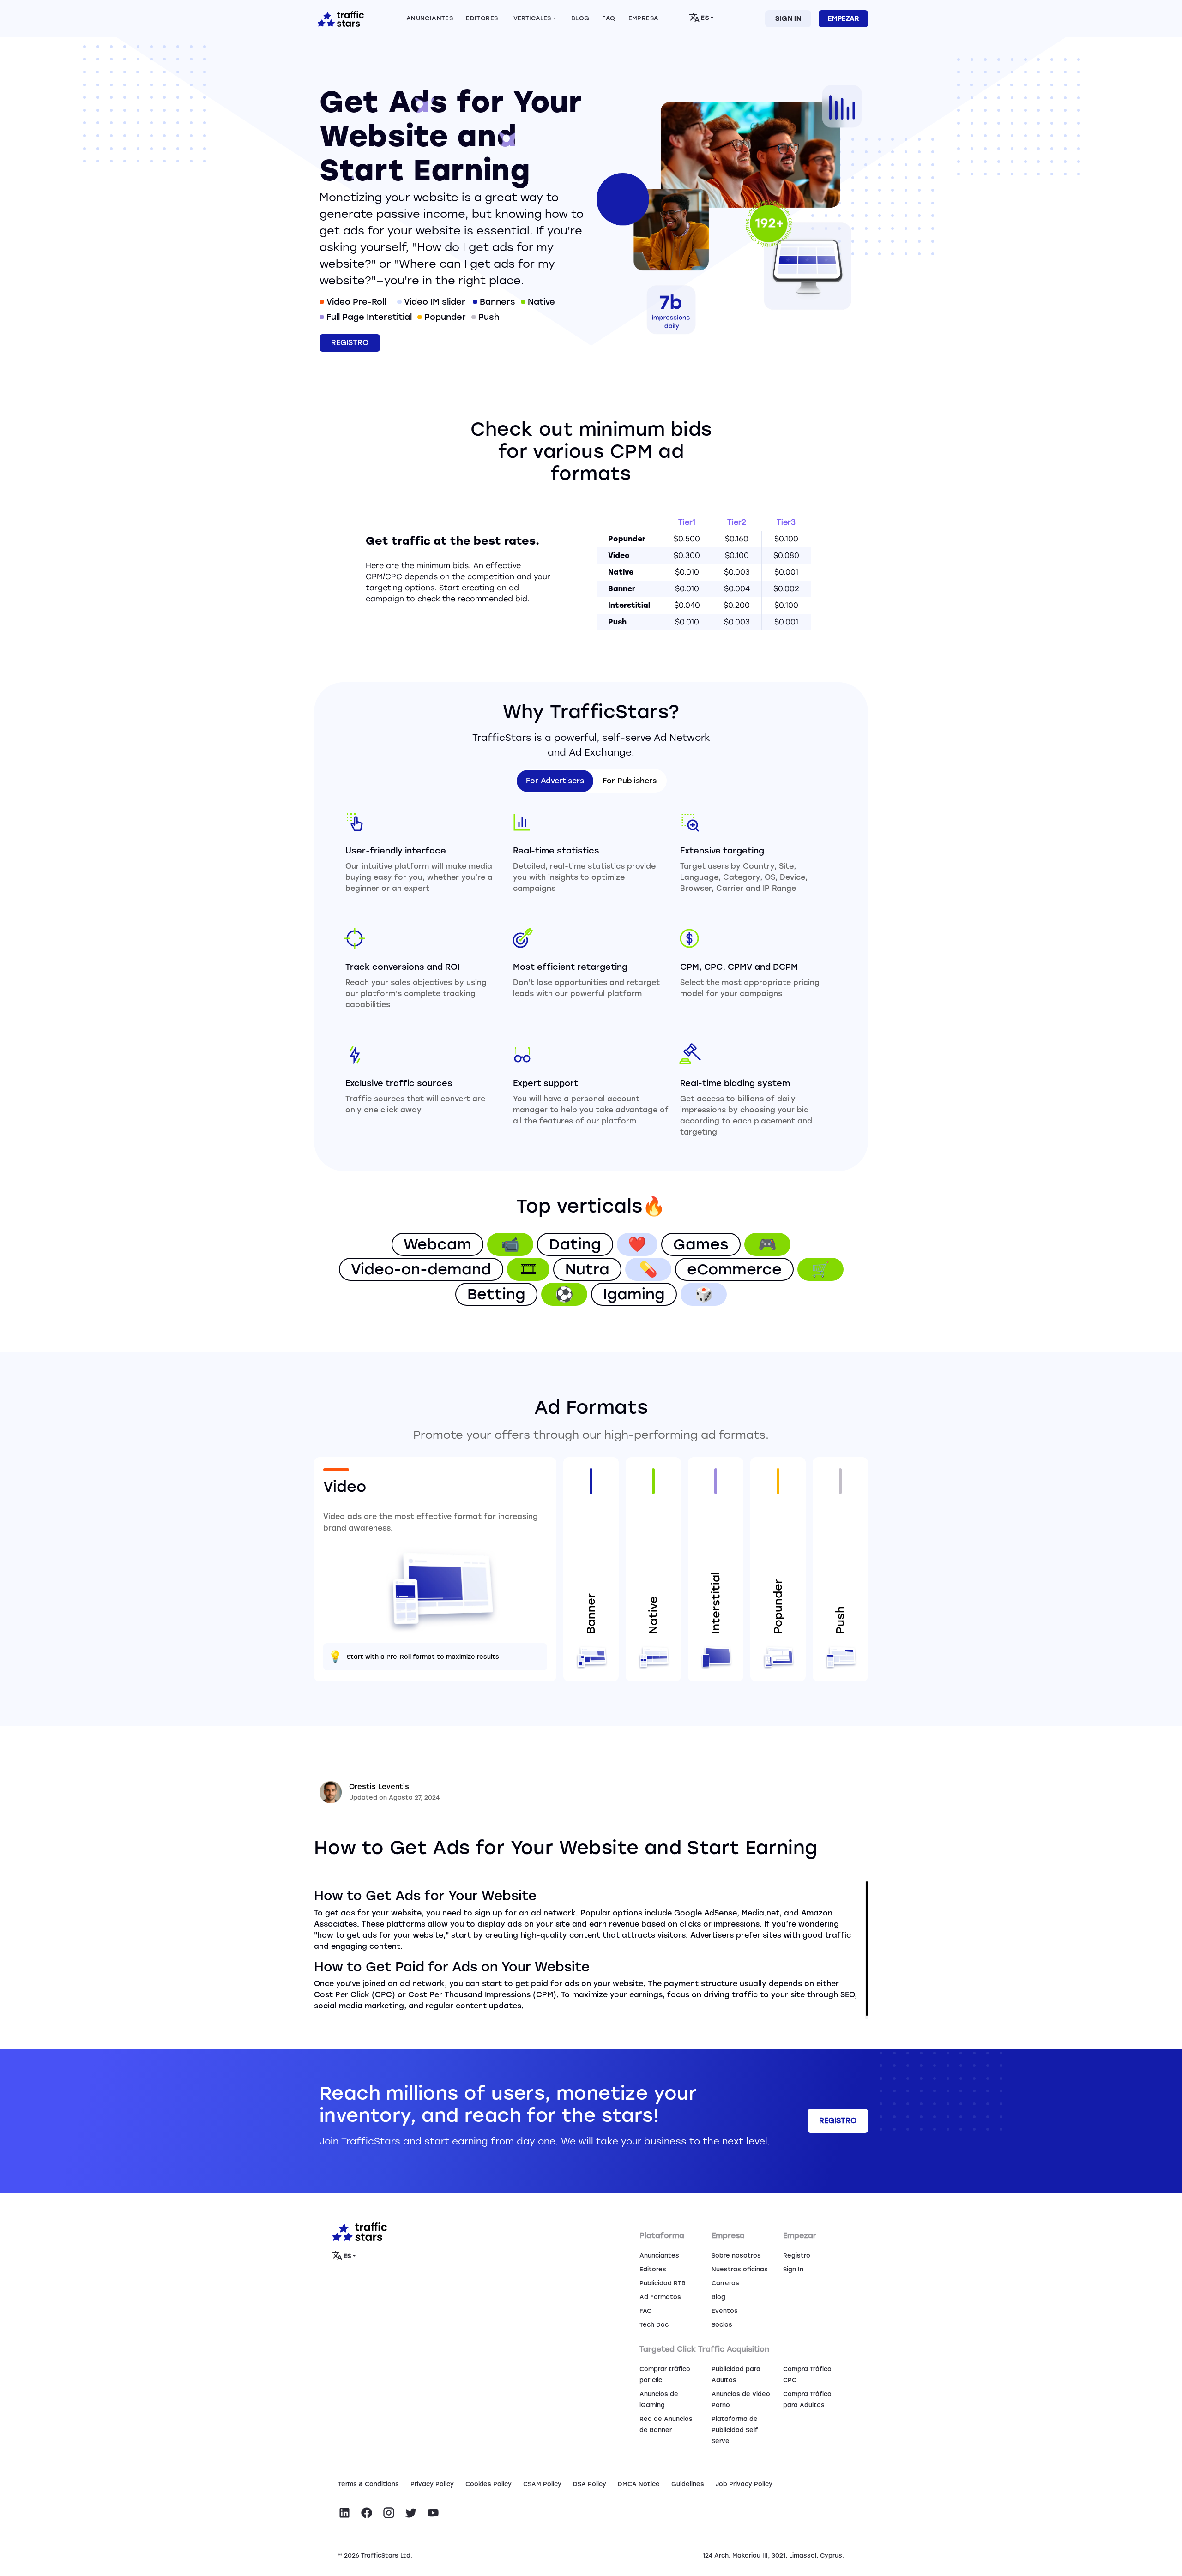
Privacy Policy (432, 2484)
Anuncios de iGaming (659, 2399)
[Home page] (339, 18)
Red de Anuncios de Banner (666, 2424)
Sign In (788, 19)
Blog (718, 2297)
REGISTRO (350, 343)
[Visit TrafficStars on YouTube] (433, 2513)
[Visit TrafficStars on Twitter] (411, 2513)
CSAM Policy (542, 2484)
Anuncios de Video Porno (741, 2399)
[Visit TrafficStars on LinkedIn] (344, 2513)
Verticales (532, 18)
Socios (722, 2325)
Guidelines (688, 2484)
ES (705, 18)
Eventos (725, 2311)
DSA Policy (590, 2484)
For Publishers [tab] (630, 781)
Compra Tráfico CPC (807, 2375)
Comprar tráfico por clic (665, 2375)
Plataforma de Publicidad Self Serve (735, 2430)
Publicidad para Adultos (736, 2375)
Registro (797, 2255)
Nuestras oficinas (740, 2269)
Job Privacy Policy (744, 2484)
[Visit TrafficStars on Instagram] (389, 2513)
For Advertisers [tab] (555, 781)
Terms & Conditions (368, 2484)
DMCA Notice (639, 2484)
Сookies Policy (488, 2484)
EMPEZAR (843, 19)
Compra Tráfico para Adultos (807, 2399)
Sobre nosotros (736, 2255)
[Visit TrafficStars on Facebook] (367, 2513)
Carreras (725, 2283)
